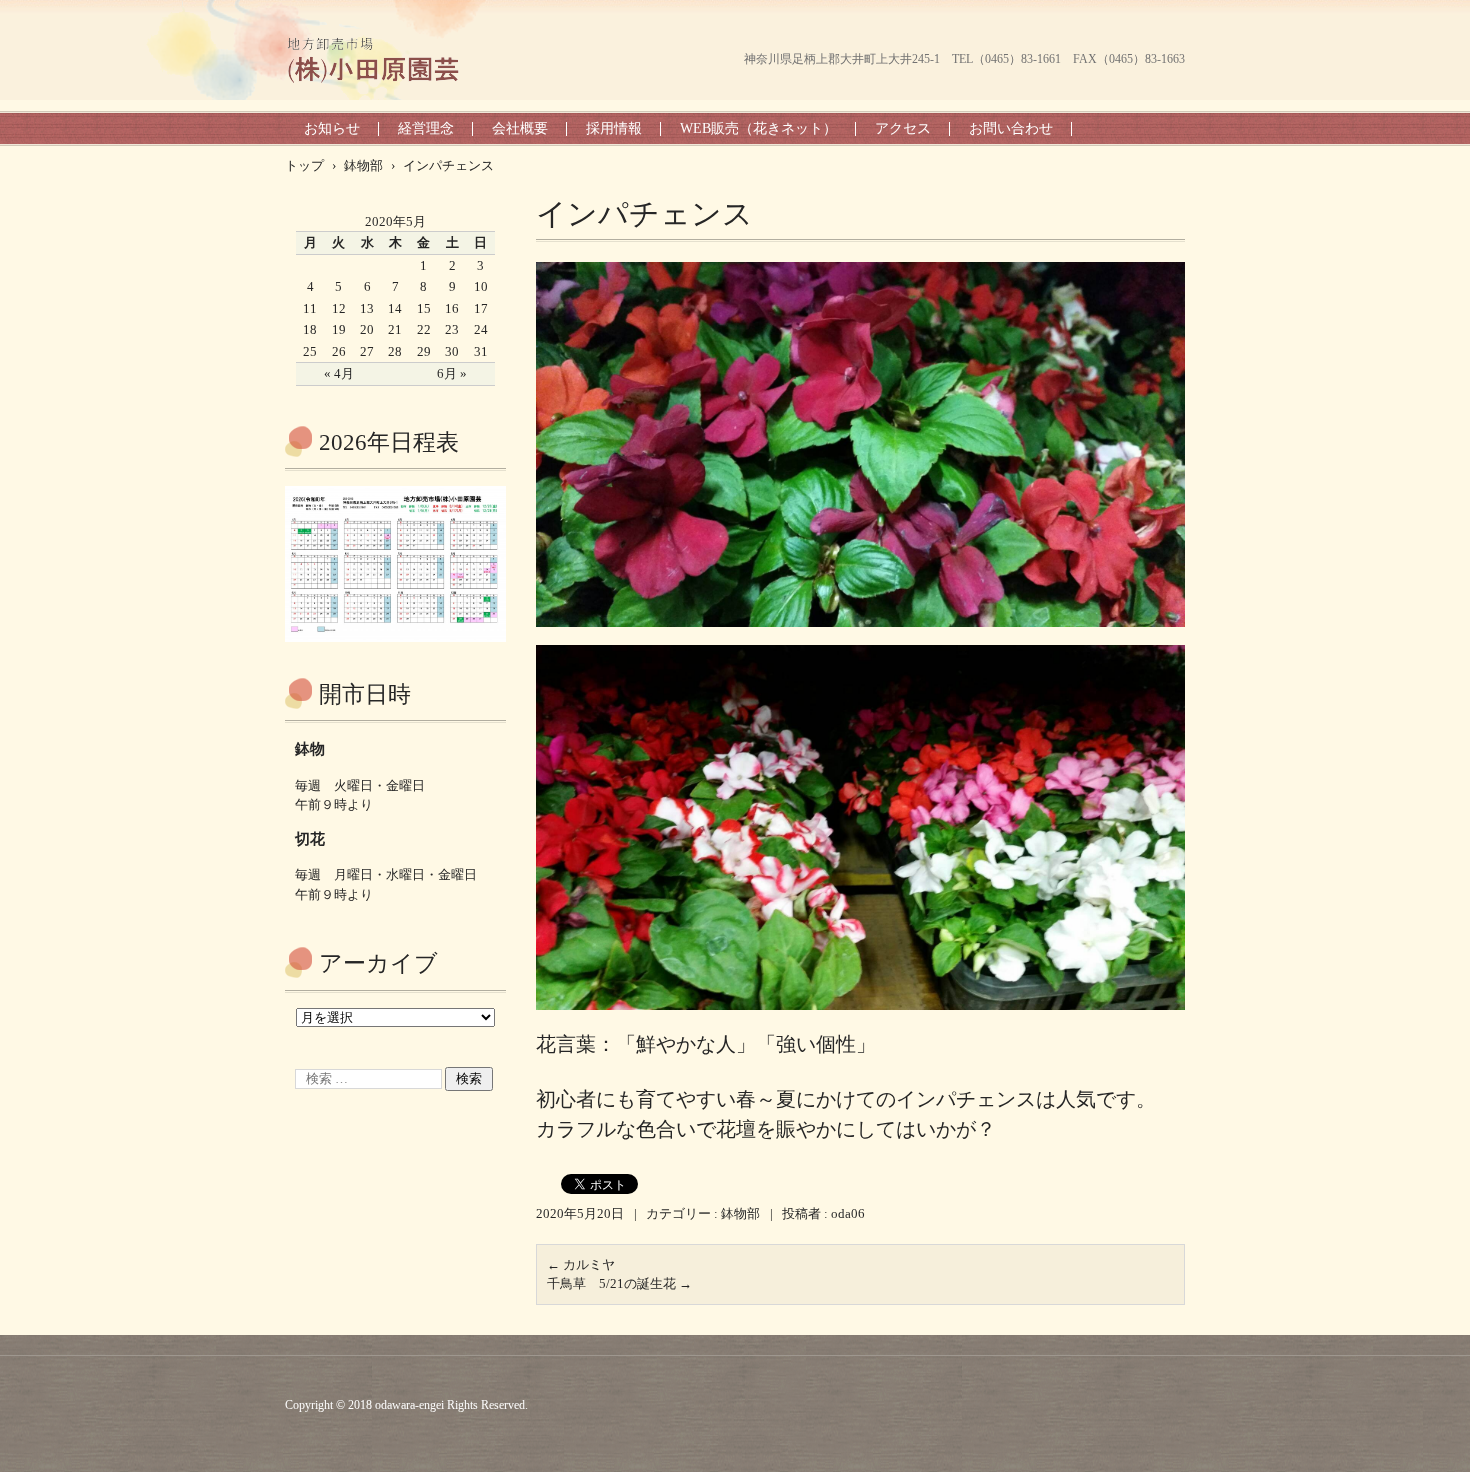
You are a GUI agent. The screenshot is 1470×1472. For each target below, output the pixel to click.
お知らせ (332, 128)
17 (481, 308)
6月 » (452, 373)
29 (424, 351)
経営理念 (426, 128)
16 (452, 308)
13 (367, 308)
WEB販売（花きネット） (758, 128)
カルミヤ (581, 1264)
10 (481, 286)
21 (395, 329)
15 (424, 308)
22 (424, 329)
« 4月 (339, 373)
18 (310, 329)
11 (310, 308)
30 (452, 351)
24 (481, 329)
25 (310, 351)
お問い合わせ (1011, 128)
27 (367, 351)
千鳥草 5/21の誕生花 (619, 1283)
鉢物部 (740, 1213)
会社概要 (520, 128)
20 (367, 329)
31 (481, 351)
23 (452, 329)
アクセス (903, 128)
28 (395, 351)
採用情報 (614, 128)
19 (339, 329)
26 (339, 351)
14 (395, 308)
